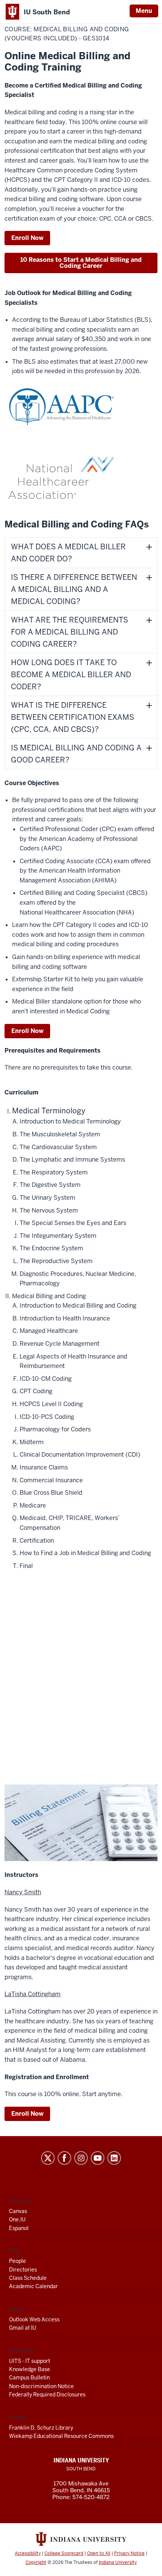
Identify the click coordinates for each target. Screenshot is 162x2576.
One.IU (17, 2219)
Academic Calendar (34, 2286)
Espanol (19, 2228)
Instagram (81, 2158)
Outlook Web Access (34, 2319)
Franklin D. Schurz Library (41, 2428)
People (18, 2261)
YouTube (98, 2158)
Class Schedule (28, 2278)
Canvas (18, 2211)
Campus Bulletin (29, 2378)
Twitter (48, 2158)
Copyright (36, 2562)
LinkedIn (114, 2158)
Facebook (64, 2158)
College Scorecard (64, 2553)
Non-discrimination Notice (41, 2386)
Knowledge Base (30, 2369)
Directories (23, 2270)
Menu (144, 11)
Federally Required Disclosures (47, 2395)
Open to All (99, 2553)
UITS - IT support (30, 2361)
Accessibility (28, 2553)
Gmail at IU (23, 2328)
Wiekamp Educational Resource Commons (61, 2436)
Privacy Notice (129, 2553)
